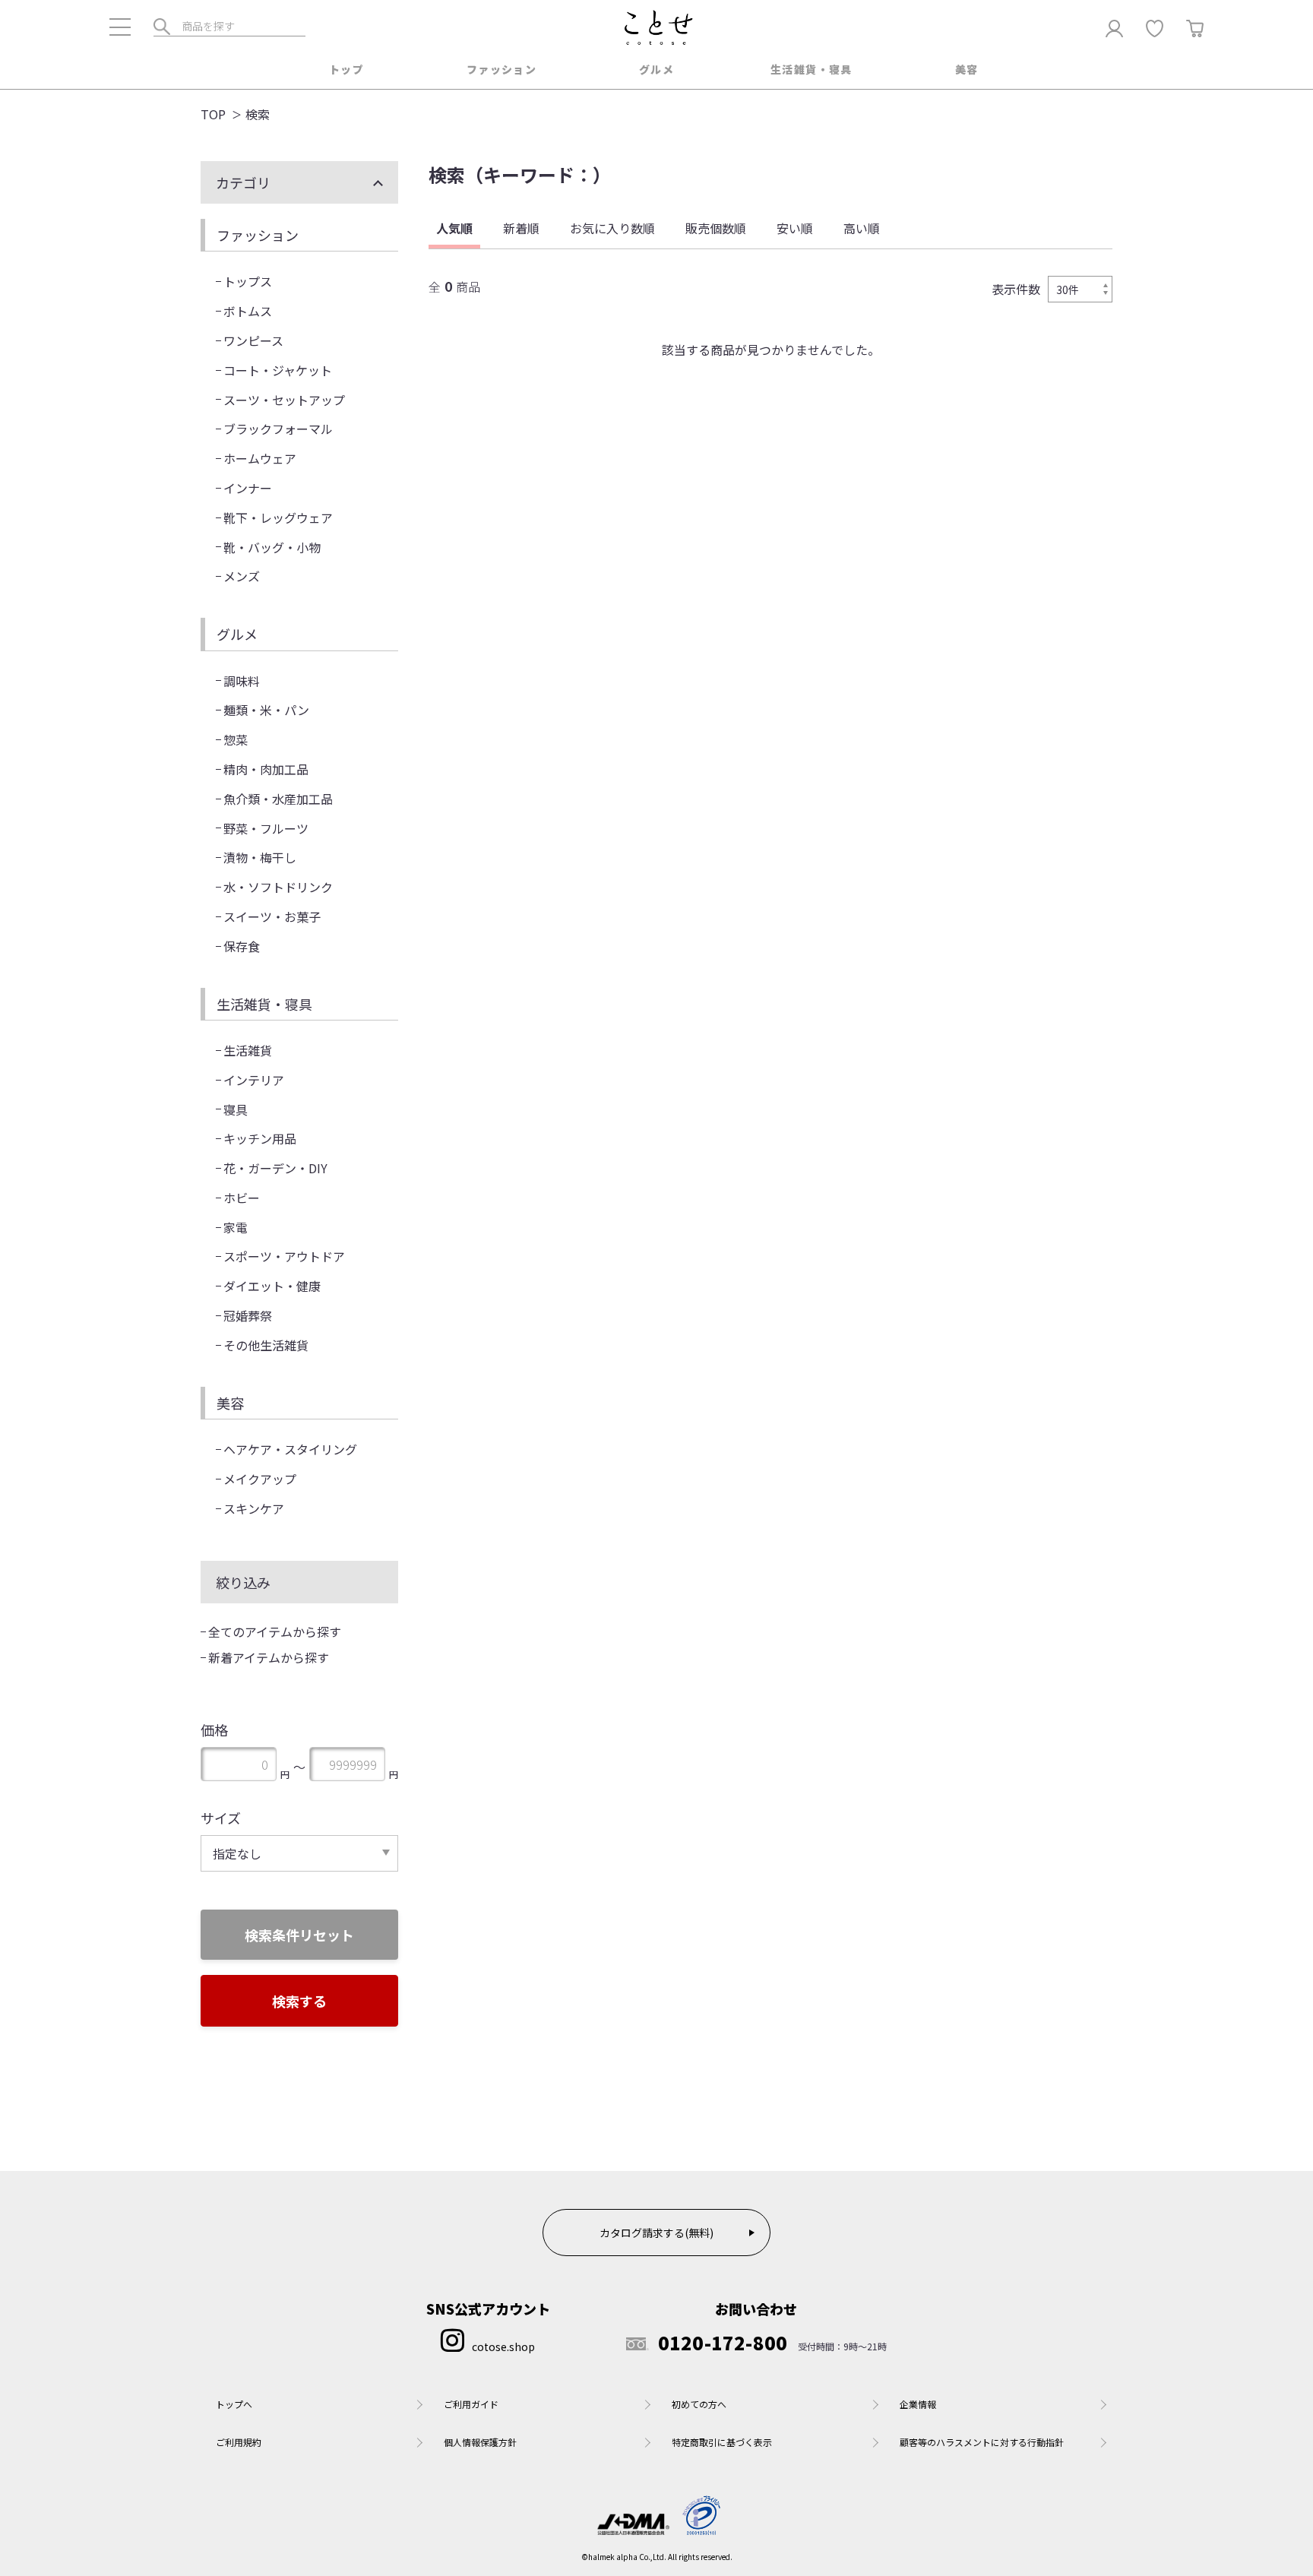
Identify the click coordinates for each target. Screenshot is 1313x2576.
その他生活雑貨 (266, 1345)
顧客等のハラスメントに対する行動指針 (982, 2442)
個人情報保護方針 (480, 2442)
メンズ (242, 576)
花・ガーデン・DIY (275, 1168)
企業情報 (918, 2404)
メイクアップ (260, 1479)
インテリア (254, 1080)
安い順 (795, 228)
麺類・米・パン (266, 710)
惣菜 (236, 739)
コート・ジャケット (278, 370)
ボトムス (248, 311)
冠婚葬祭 (248, 1315)
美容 (967, 69)
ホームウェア (260, 458)
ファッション (501, 69)
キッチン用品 (260, 1138)
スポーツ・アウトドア (284, 1256)
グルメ (656, 69)
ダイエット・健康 (272, 1286)
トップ (346, 69)
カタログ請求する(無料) (656, 2233)
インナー (248, 488)
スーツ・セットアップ (284, 400)
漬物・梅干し (260, 857)
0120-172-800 (723, 2343)
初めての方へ (699, 2404)
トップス (248, 281)
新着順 (521, 228)
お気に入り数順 (612, 228)
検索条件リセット (299, 1935)
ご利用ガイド (471, 2404)
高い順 (862, 228)
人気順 (454, 228)
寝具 (236, 1109)
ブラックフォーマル (278, 429)
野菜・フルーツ (266, 828)
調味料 (242, 681)
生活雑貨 (248, 1050)
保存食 (242, 946)
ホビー (242, 1198)
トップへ (234, 2404)
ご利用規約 (239, 2442)
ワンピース (253, 340)
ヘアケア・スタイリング (290, 1449)
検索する (299, 2001)
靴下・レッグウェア (278, 517)
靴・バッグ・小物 (272, 547)
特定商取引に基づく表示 (722, 2442)
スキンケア (254, 1508)
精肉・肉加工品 (266, 769)
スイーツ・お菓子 (272, 916)
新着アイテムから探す (269, 1657)
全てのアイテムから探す (275, 1631)
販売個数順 (716, 228)
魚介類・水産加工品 (278, 799)
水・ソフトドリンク (278, 887)
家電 (236, 1227)
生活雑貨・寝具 (812, 69)
